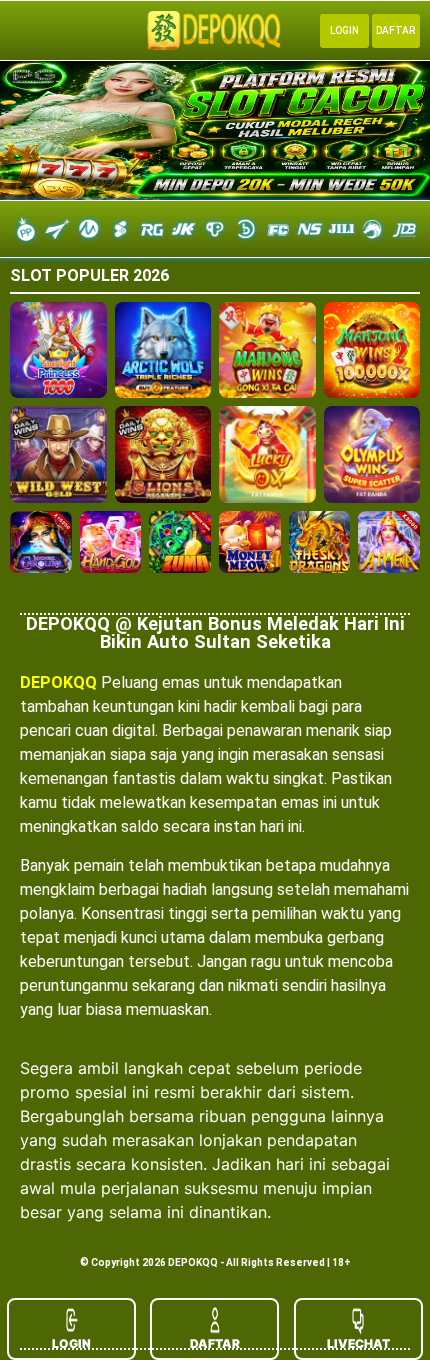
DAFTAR (215, 1343)
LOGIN (71, 1343)
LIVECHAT (358, 1343)
